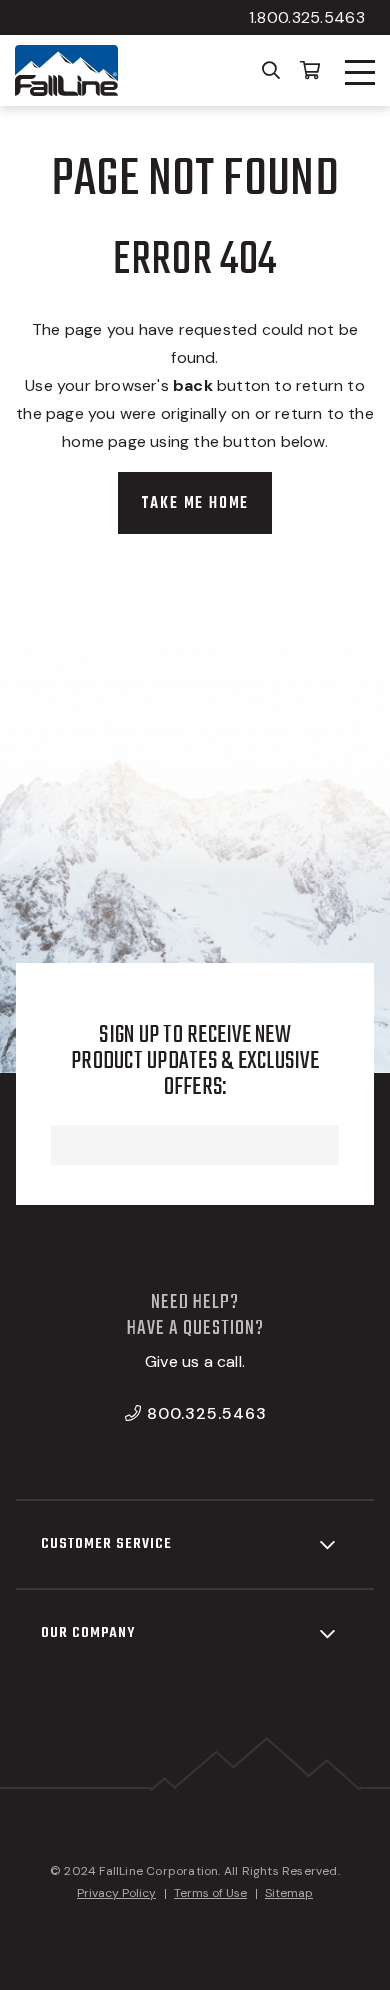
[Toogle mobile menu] (360, 72)
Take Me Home (195, 504)
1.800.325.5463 (307, 17)
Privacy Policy (116, 1893)
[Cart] (310, 69)
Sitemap (289, 1893)
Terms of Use (210, 1893)
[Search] (271, 69)
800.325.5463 (207, 1413)
